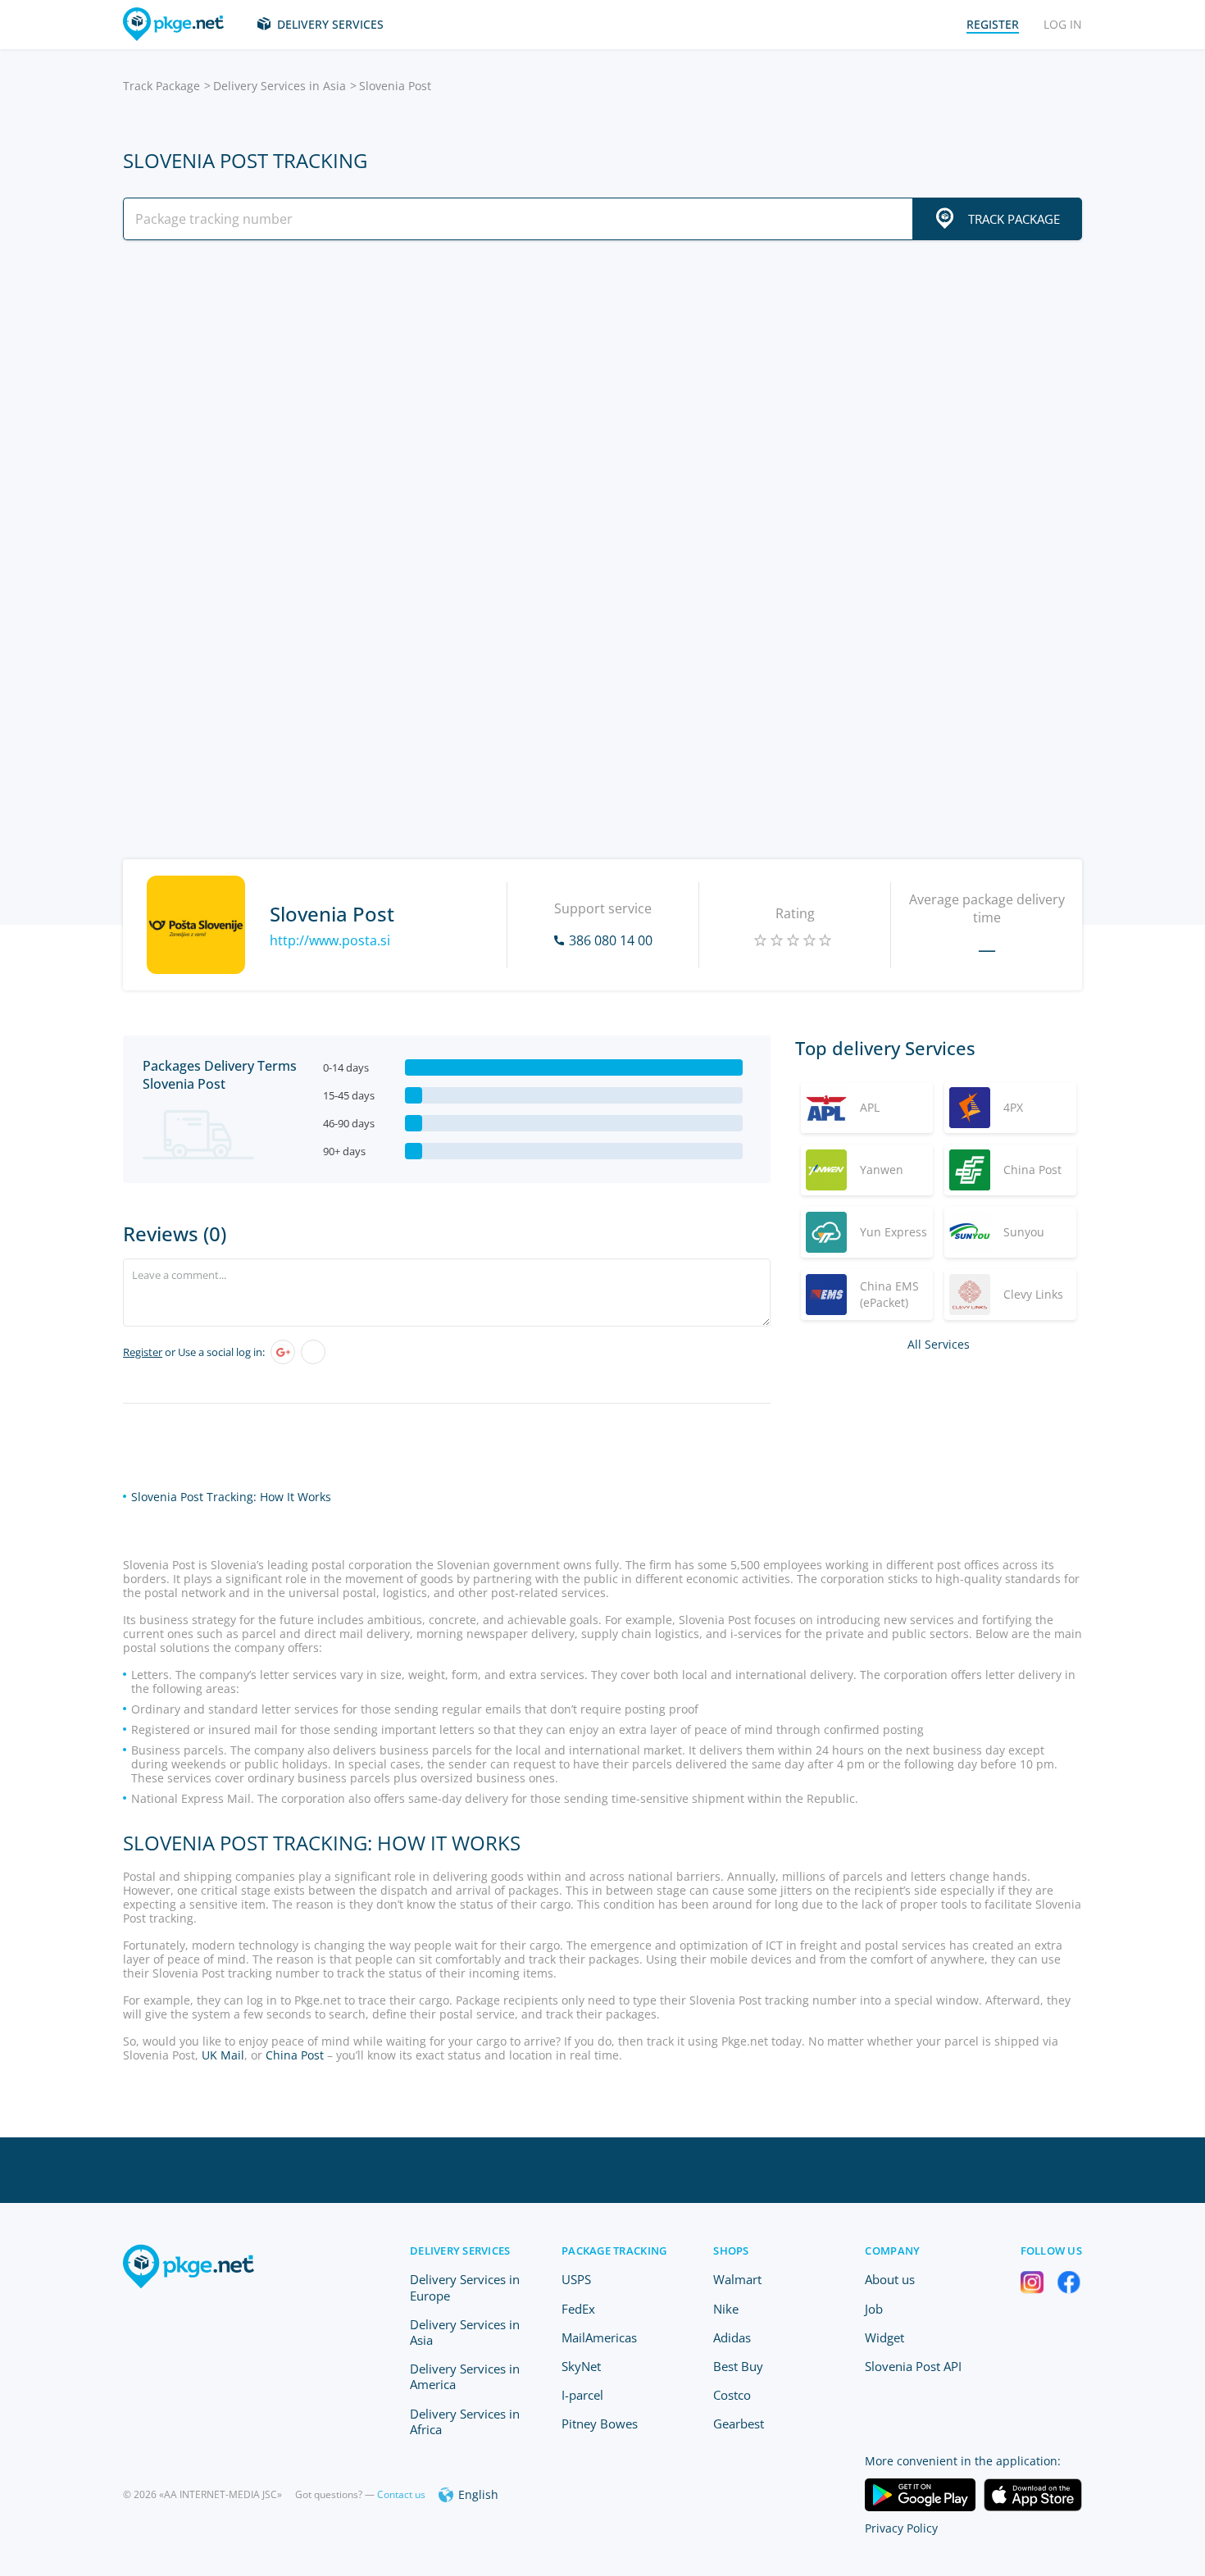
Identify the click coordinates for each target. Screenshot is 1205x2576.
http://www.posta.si (330, 940)
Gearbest (739, 2424)
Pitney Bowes (600, 2424)
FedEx (578, 2309)
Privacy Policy (901, 2528)
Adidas (732, 2337)
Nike (726, 2309)
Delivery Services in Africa (465, 2421)
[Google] (283, 1352)
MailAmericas (599, 2337)
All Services (939, 1344)
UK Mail (223, 2055)
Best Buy (738, 2366)
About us (890, 2279)
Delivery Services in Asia (280, 86)
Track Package (161, 86)
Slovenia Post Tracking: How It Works (231, 1497)
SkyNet (581, 2366)
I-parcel (582, 2395)
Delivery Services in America (465, 2376)
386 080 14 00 (611, 940)
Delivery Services (330, 24)
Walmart (737, 2279)
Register (143, 1352)
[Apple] (313, 1352)
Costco (732, 2395)
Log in (1063, 24)
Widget (884, 2337)
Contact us (401, 2494)
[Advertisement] (602, 396)
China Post (295, 2055)
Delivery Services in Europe (465, 2287)
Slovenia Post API (913, 2366)
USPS (576, 2279)
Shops (731, 2251)
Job (874, 2309)
